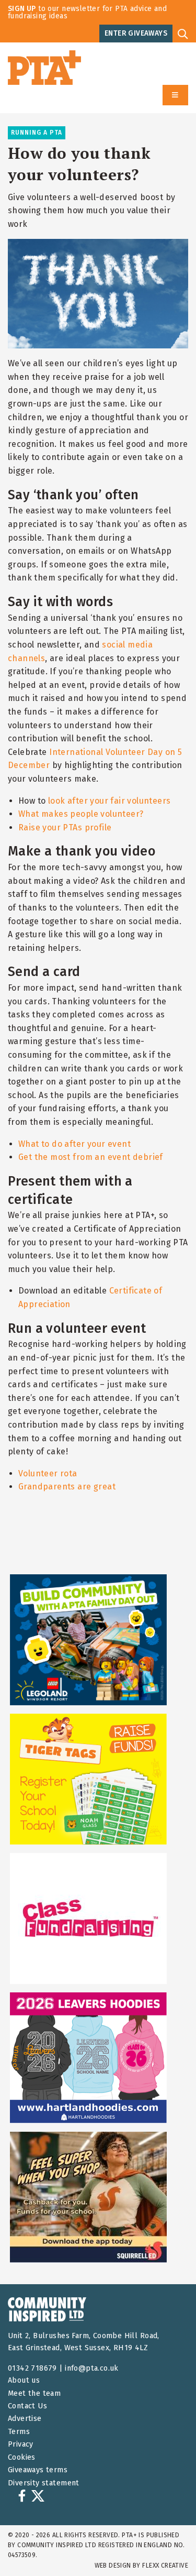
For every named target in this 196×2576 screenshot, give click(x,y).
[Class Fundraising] (88, 1919)
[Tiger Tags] (88, 1779)
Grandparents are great (67, 1487)
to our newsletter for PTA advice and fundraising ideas (87, 12)
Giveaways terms (38, 2470)
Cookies (22, 2457)
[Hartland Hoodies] (88, 2058)
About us (24, 2380)
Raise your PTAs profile (65, 827)
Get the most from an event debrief (91, 1157)
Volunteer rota (48, 1473)
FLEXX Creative (165, 2566)
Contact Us (27, 2406)
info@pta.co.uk (92, 2368)
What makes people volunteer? (81, 814)
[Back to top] (167, 2547)
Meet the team (34, 2393)
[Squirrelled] (88, 2197)
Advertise (25, 2419)
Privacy (21, 2444)
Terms (19, 2432)
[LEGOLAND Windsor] (88, 1640)
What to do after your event (74, 1144)
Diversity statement (44, 2483)
